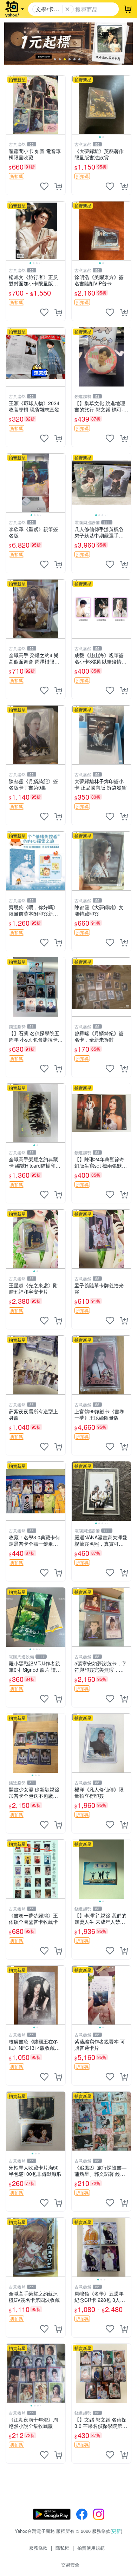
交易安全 (70, 2565)
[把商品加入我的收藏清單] (44, 186)
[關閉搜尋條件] (67, 9)
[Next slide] (126, 105)
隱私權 (62, 2548)
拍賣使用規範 (91, 2548)
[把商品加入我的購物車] (58, 186)
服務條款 (38, 2548)
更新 (116, 2531)
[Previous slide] (76, 105)
